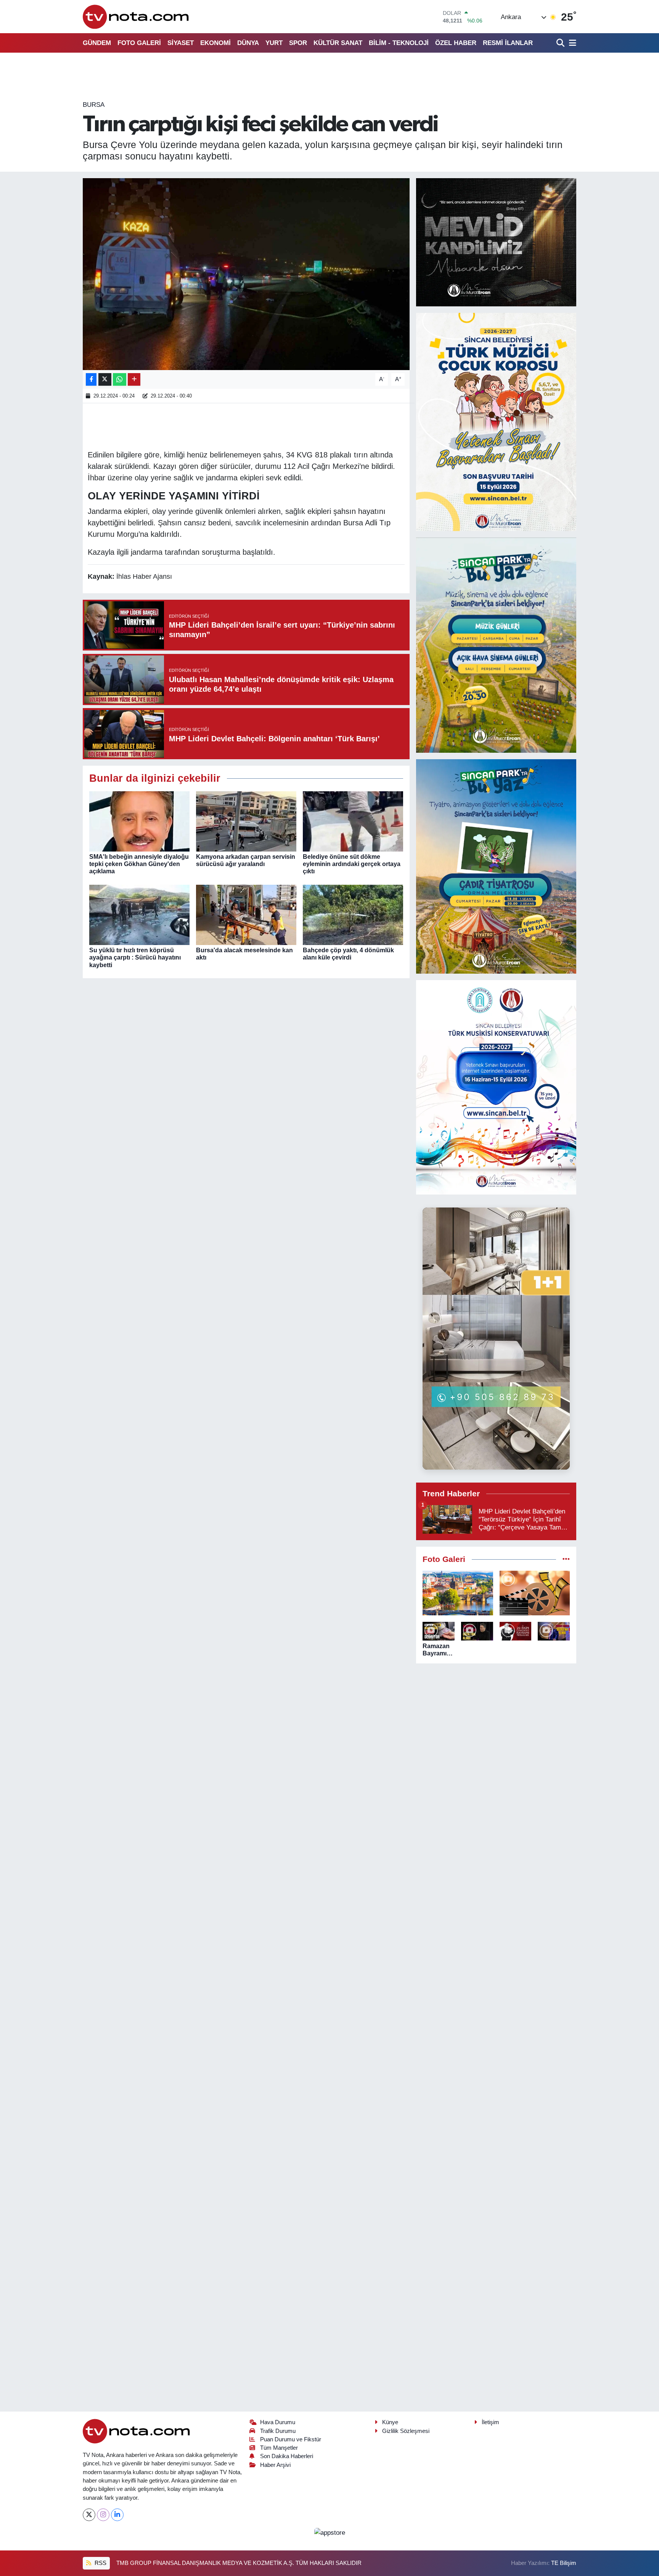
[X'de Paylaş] (105, 379)
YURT (274, 43)
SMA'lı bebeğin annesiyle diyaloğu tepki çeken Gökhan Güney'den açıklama (139, 864)
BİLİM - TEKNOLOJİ (399, 43)
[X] (89, 2515)
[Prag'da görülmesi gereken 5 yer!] (458, 1593)
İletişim (490, 2422)
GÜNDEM (97, 43)
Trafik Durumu (278, 2431)
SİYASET (181, 43)
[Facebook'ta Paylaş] (91, 379)
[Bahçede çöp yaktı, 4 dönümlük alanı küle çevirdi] (353, 914)
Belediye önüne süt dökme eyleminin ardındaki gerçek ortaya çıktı (352, 864)
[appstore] (329, 2532)
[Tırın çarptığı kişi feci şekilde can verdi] (246, 274)
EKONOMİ (215, 43)
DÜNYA (248, 43)
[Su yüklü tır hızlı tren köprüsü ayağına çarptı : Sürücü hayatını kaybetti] (139, 914)
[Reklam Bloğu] (496, 242)
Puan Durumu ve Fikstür (291, 2439)
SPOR (298, 43)
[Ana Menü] (571, 43)
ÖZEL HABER (456, 43)
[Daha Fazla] (134, 379)
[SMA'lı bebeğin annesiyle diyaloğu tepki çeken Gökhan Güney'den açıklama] (139, 821)
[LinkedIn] (117, 2515)
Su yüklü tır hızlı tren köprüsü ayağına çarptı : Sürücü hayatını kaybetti (135, 957)
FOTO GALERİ (139, 43)
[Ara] (561, 43)
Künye (390, 2422)
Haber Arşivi (275, 2465)
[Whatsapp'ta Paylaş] (120, 379)
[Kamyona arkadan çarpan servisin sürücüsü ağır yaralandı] (246, 821)
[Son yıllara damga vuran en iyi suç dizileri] (535, 1593)
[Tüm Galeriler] (566, 1559)
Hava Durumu (278, 2422)
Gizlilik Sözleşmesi (406, 2431)
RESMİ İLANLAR (508, 43)
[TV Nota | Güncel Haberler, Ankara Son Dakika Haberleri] (136, 17)
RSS (100, 2563)
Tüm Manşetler (279, 2448)
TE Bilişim (564, 2563)
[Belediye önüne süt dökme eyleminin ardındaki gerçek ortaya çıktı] (353, 821)
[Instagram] (103, 2515)
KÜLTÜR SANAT (338, 43)
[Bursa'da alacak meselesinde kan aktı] (246, 914)
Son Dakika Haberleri (287, 2456)
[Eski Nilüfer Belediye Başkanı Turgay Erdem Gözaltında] (554, 1631)
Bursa (94, 105)
